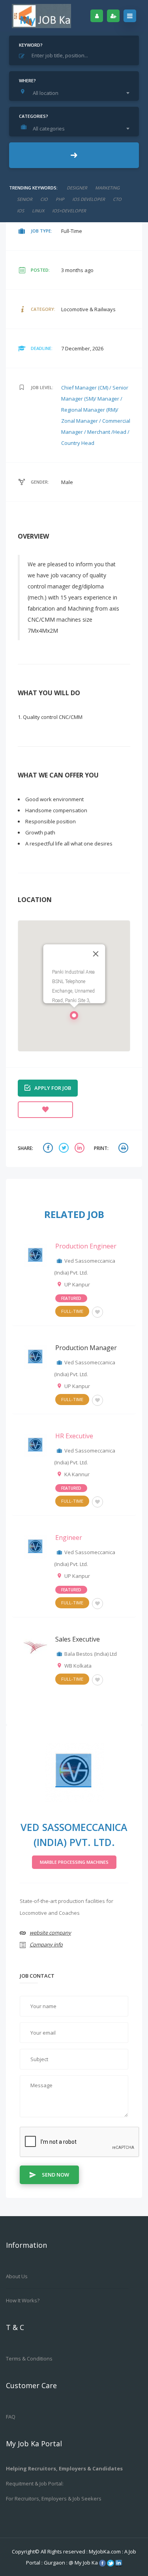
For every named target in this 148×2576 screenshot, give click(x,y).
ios (21, 211)
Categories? (34, 116)
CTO (117, 199)
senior (25, 199)
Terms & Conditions (29, 2358)
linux (38, 211)
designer (77, 188)
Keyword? (31, 45)
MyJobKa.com (105, 2551)
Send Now (55, 2175)
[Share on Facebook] (49, 1149)
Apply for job (53, 1088)
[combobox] (76, 93)
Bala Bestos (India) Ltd (91, 1654)
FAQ (11, 2417)
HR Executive (74, 1436)
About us (17, 2276)
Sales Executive (78, 1639)
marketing (107, 188)
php (60, 199)
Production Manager (86, 1348)
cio (44, 199)
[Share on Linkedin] (81, 1149)
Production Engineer (86, 1246)
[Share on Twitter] (65, 1149)
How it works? (23, 2300)
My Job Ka (86, 2563)
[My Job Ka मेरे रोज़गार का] (41, 16)
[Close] (96, 954)
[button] (74, 1018)
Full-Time (72, 1311)
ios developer (89, 199)
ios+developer (69, 211)
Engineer (69, 1538)
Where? (27, 80)
